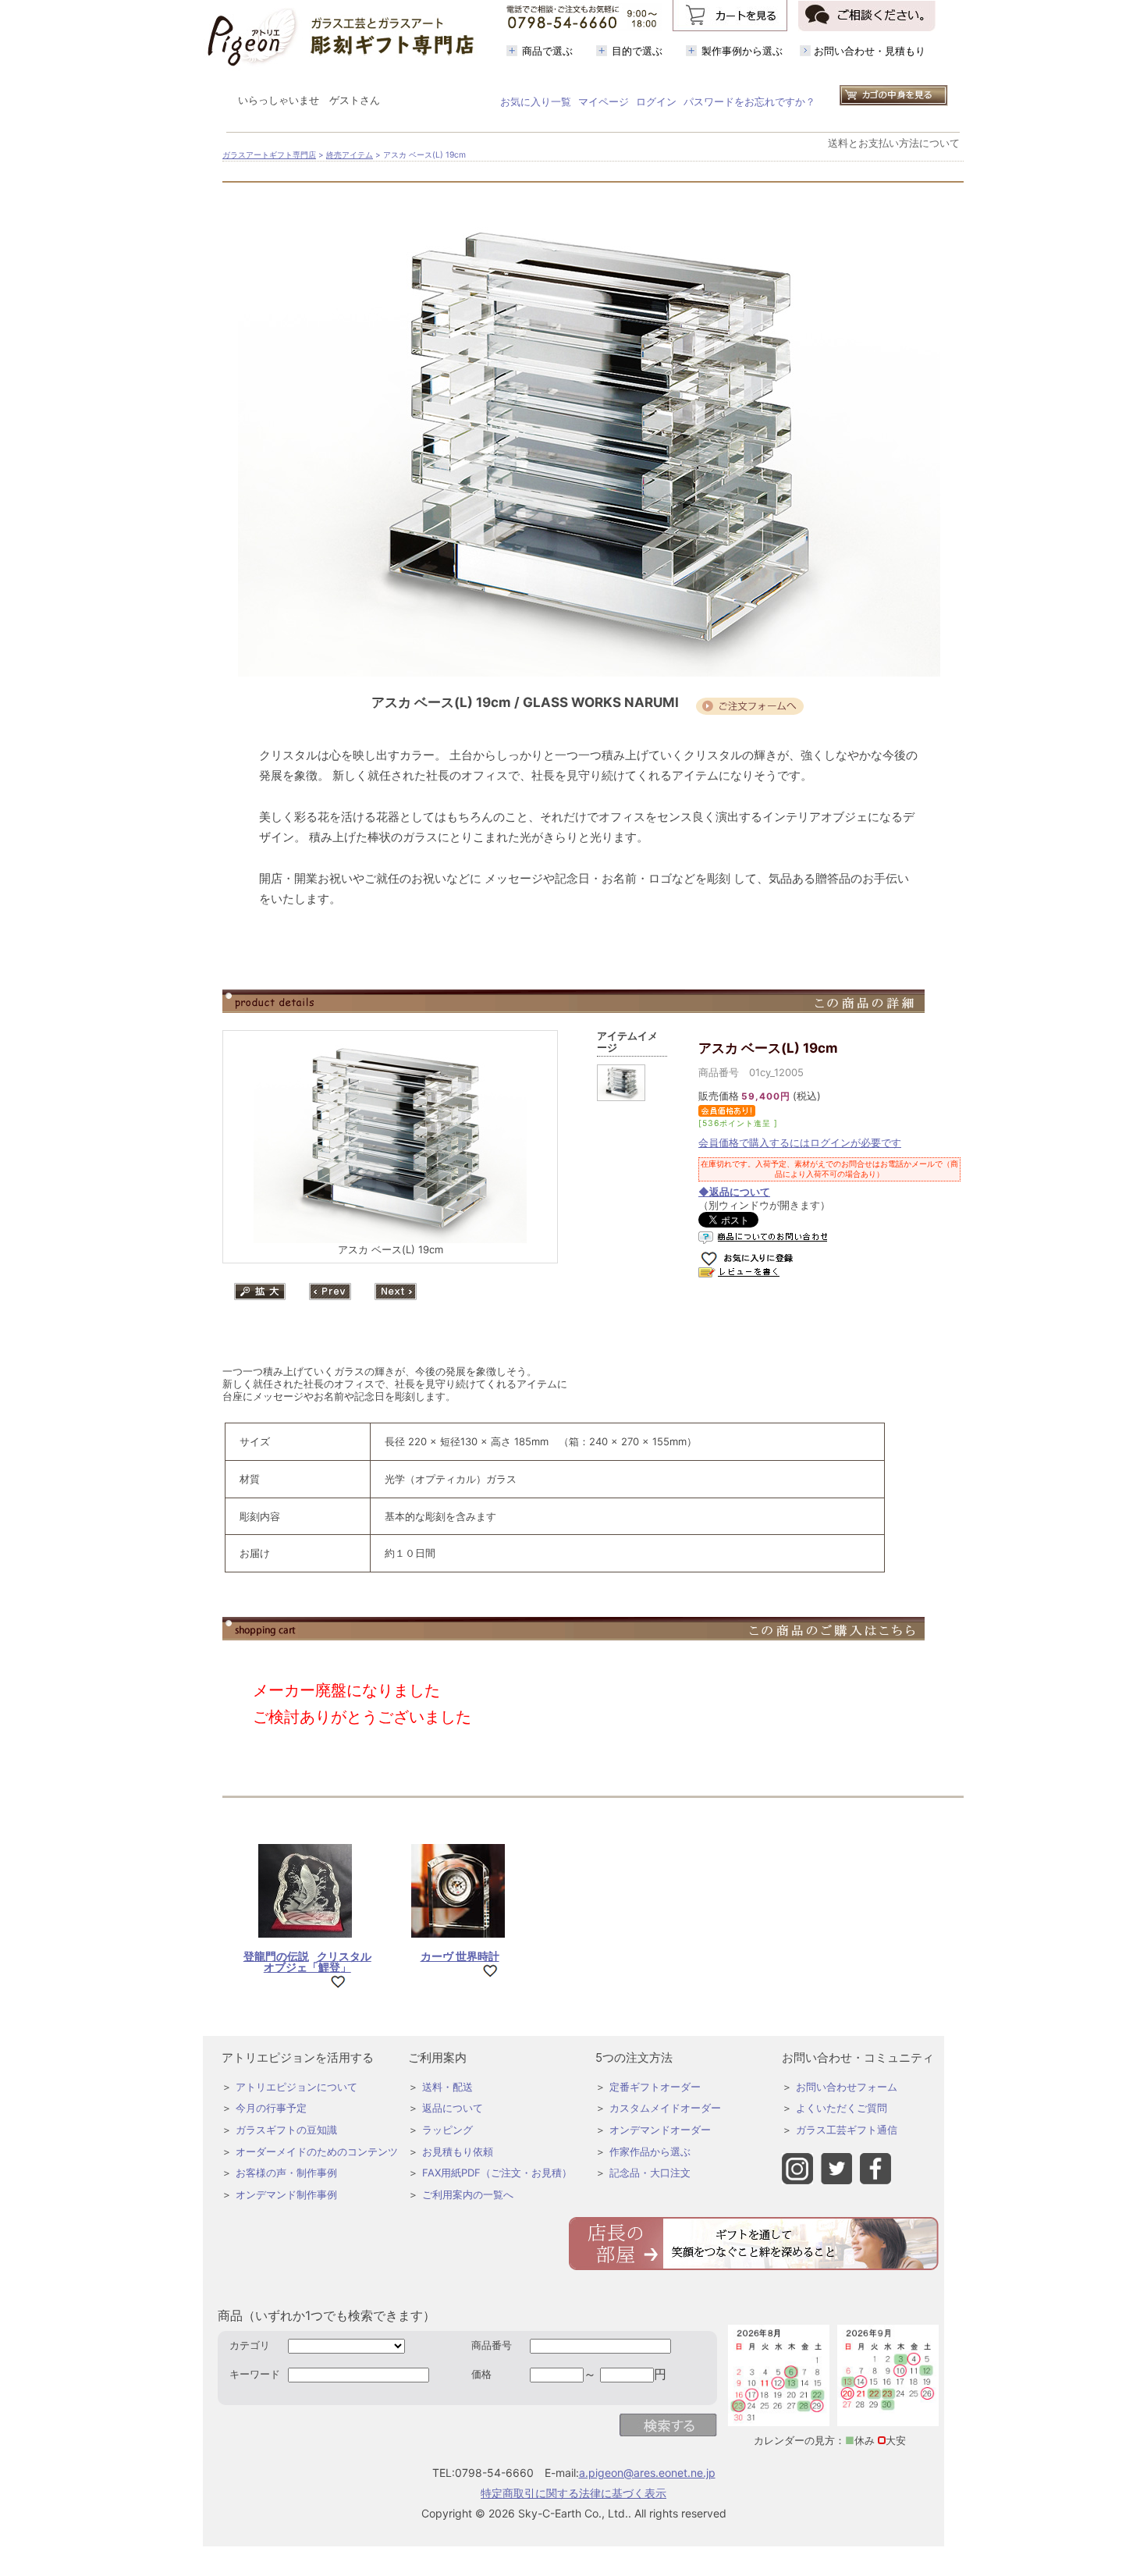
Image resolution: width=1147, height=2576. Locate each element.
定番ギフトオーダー (655, 2087)
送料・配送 (447, 2087)
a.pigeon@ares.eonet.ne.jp (647, 2473)
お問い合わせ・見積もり (870, 51)
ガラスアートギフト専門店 (269, 155)
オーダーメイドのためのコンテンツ (317, 2151)
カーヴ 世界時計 (460, 1956)
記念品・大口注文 (650, 2173)
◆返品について (734, 1192)
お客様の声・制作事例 (286, 2173)
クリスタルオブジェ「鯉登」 (307, 1961)
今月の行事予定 (271, 2108)
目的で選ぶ (637, 51)
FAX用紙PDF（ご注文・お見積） (497, 2173)
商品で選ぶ (547, 51)
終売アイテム (350, 155)
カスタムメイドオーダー (665, 2108)
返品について (453, 2108)
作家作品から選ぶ (650, 2151)
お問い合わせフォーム (847, 2087)
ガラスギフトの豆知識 (286, 2130)
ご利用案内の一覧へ (468, 2194)
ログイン (656, 101)
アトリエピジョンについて (297, 2087)
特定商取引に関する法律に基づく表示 (573, 2493)
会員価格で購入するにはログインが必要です (800, 1142)
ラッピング (447, 2130)
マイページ (604, 101)
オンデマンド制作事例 (286, 2194)
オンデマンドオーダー (660, 2130)
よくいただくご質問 (842, 2108)
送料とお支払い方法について (894, 143)
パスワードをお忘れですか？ (749, 101)
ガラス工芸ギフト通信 (847, 2130)
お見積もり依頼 (458, 2151)
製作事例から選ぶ (742, 51)
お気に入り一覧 (536, 101)
